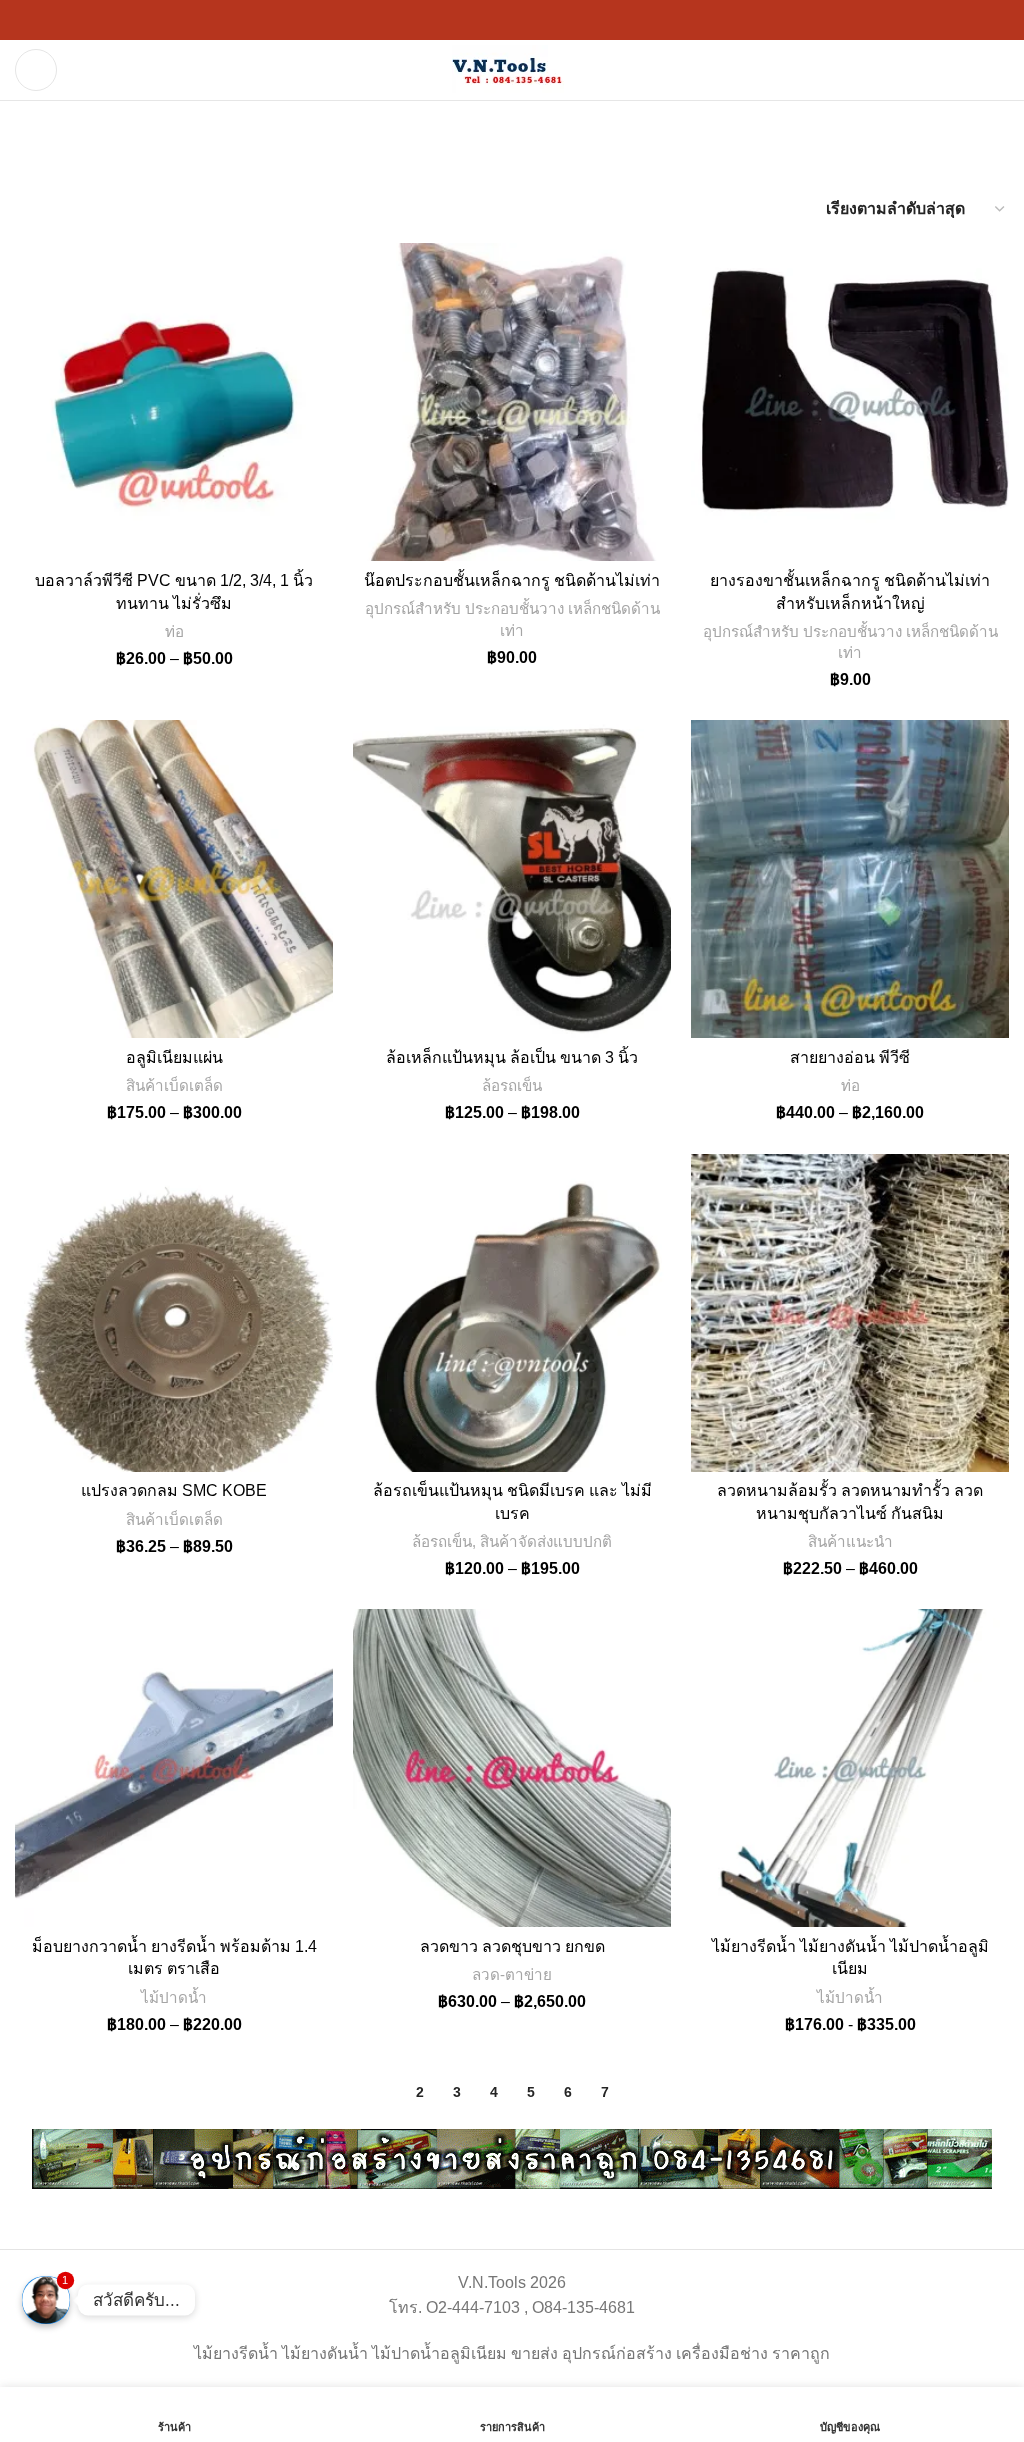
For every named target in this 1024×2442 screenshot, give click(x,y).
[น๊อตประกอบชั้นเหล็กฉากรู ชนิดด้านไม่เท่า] (512, 402)
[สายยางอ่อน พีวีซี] (850, 879)
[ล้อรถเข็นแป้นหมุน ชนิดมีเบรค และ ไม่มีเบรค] (512, 1313)
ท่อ (174, 631)
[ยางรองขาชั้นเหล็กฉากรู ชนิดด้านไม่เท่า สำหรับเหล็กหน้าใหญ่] (850, 402)
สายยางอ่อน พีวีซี (850, 1057)
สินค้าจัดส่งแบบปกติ (546, 1541)
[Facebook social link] (416, 20)
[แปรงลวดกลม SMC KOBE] (174, 1313)
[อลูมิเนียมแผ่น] (174, 879)
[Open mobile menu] (36, 70)
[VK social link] (560, 20)
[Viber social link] (608, 20)
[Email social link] (464, 20)
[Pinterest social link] (488, 20)
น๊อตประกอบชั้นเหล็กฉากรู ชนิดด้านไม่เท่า (512, 580)
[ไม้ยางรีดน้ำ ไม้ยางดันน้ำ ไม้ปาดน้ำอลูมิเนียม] (850, 1768)
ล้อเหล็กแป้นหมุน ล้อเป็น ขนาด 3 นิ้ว (512, 1057)
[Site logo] (512, 68)
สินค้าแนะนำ (850, 1541)
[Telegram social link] (584, 20)
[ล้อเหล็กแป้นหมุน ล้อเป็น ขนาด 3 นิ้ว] (512, 879)
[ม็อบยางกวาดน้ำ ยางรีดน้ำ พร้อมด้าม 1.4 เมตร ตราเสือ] (174, 1768)
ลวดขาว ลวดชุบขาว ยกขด (512, 1946)
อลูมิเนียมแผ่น (174, 1057)
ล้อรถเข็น (512, 1085)
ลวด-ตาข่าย (512, 1974)
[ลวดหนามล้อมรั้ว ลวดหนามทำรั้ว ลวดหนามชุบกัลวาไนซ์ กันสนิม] (850, 1313)
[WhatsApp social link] (536, 20)
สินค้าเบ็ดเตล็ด (174, 1085)
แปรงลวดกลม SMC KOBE (174, 1490)
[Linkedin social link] (512, 20)
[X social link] (440, 20)
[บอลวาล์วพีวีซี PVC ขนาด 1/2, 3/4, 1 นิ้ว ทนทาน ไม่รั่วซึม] (174, 402)
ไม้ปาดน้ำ (174, 1997)
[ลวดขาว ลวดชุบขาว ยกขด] (512, 1768)
